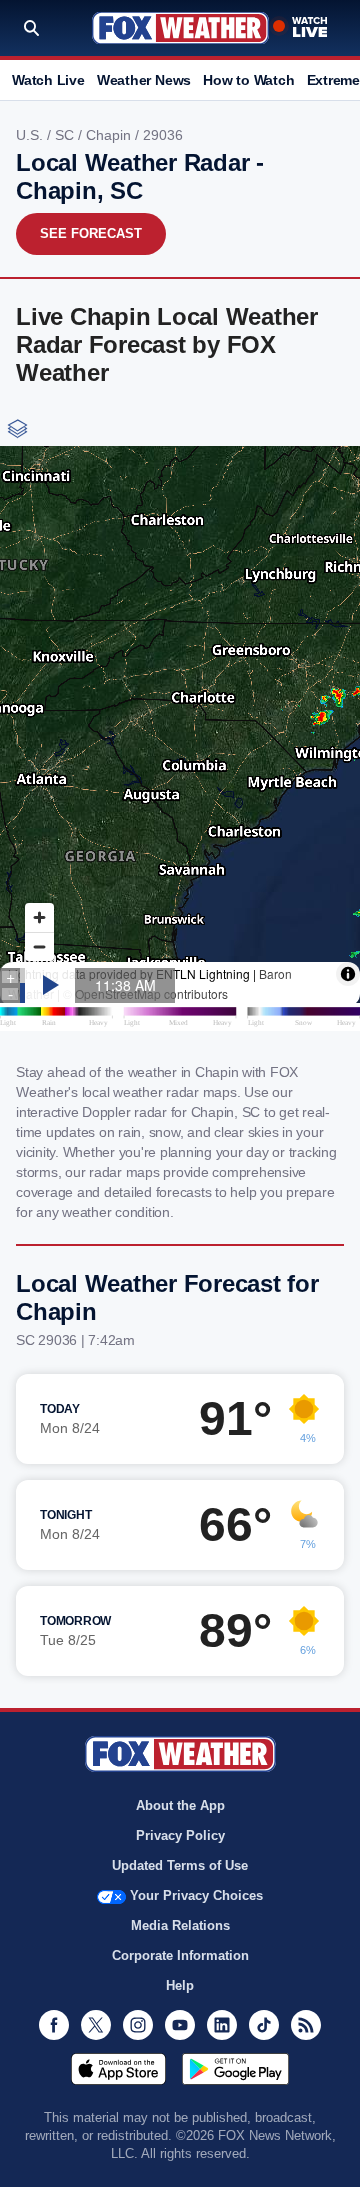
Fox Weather (180, 28)
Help (180, 1985)
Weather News (144, 80)
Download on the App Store (118, 2069)
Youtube (180, 2025)
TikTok (264, 2025)
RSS (306, 2025)
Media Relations (180, 1925)
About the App (180, 1805)
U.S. (31, 135)
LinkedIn (222, 2025)
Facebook (54, 2025)
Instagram (138, 2025)
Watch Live (48, 80)
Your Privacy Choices (196, 1895)
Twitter (96, 2025)
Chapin (110, 135)
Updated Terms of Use (180, 1865)
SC (66, 135)
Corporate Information (180, 1955)
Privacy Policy (180, 1835)
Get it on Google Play (235, 2069)
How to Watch (248, 80)
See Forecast (91, 233)
